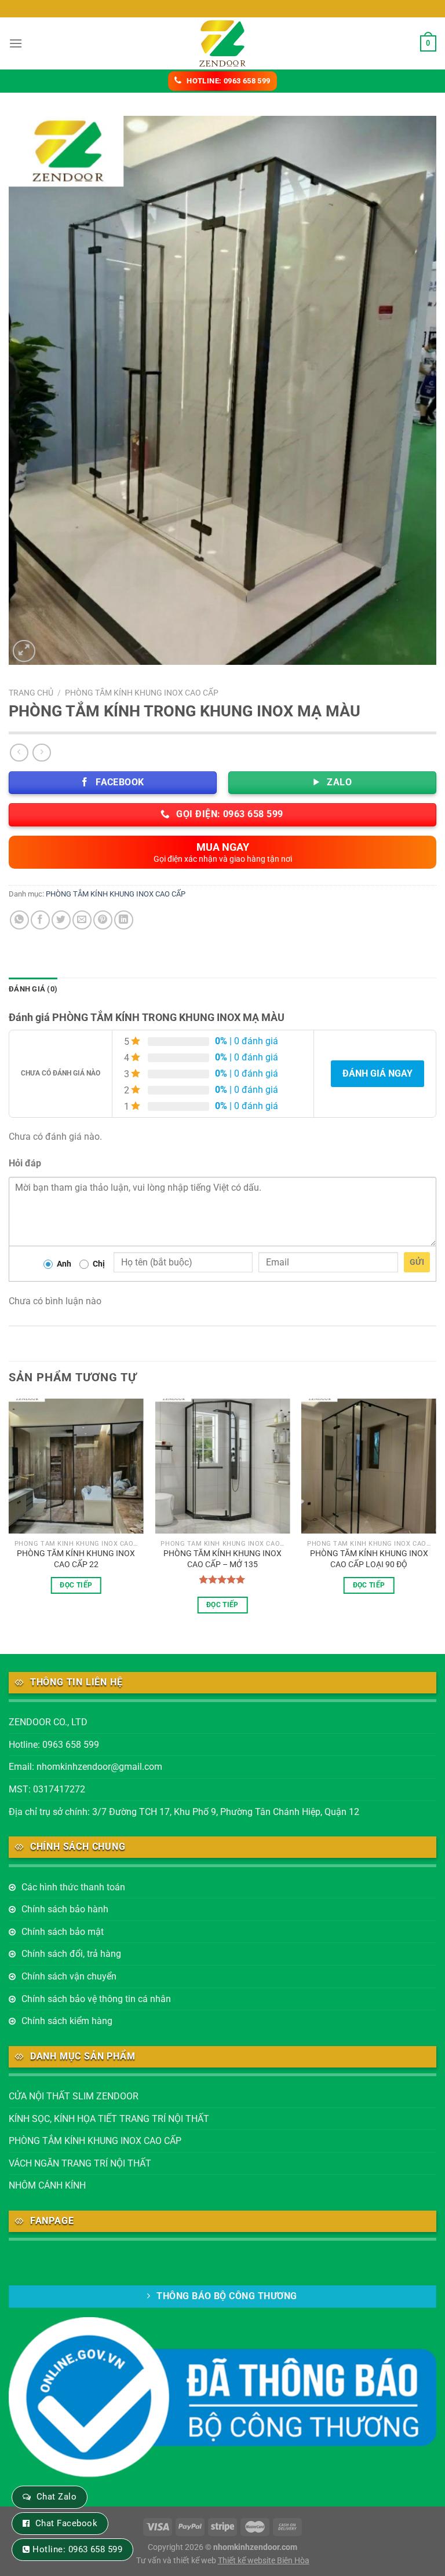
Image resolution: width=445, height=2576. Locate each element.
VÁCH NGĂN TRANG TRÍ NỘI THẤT (80, 2163)
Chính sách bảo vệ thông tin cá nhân (96, 1999)
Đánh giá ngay (377, 1073)
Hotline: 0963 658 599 (54, 1745)
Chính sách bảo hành (65, 1909)
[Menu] (16, 43)
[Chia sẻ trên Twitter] (61, 920)
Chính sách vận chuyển (69, 1976)
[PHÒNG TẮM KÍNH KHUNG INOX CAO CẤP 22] (76, 1466)
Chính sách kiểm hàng (67, 2021)
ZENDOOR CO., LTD (48, 1722)
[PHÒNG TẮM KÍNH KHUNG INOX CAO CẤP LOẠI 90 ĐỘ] (369, 1466)
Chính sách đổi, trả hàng (71, 1954)
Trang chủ (31, 693)
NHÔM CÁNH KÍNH (47, 2185)
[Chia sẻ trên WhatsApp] (19, 920)
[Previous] (9, 1516)
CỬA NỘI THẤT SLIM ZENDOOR (74, 2096)
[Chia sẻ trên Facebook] (40, 920)
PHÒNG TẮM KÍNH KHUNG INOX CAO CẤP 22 (76, 1559)
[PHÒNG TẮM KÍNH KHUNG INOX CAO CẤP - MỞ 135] (222, 1466)
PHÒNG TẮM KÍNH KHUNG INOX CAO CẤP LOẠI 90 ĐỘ (369, 1559)
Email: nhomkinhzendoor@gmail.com (85, 1767)
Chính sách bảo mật (63, 1932)
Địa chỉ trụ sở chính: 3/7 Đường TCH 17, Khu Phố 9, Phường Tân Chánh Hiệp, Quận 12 (184, 1812)
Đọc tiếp (76, 1585)
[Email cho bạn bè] (82, 920)
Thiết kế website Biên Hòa (264, 2561)
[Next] (436, 1516)
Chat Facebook (66, 2523)
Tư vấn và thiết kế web (177, 2561)
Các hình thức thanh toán (73, 1887)
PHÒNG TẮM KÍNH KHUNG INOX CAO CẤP (142, 693)
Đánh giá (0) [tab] (33, 989)
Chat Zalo (56, 2497)
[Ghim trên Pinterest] (103, 920)
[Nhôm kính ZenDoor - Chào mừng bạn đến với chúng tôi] (222, 43)
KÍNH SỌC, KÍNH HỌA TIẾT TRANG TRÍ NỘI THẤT (109, 2119)
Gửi (417, 1262)
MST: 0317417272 (47, 1789)
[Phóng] (24, 651)
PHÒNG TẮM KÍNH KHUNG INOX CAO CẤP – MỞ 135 (222, 1559)
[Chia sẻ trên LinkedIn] (124, 920)
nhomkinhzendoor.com (255, 2547)
